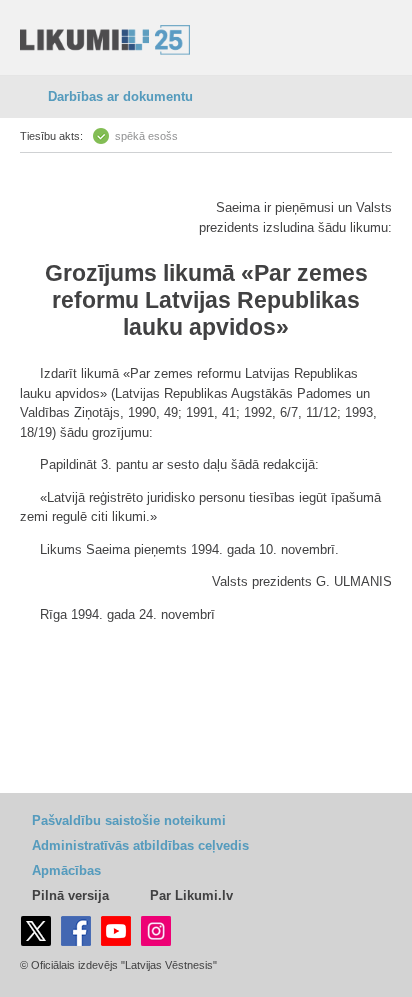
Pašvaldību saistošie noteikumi (129, 820)
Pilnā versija (70, 895)
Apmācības (66, 870)
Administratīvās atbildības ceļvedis (140, 845)
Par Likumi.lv (191, 895)
